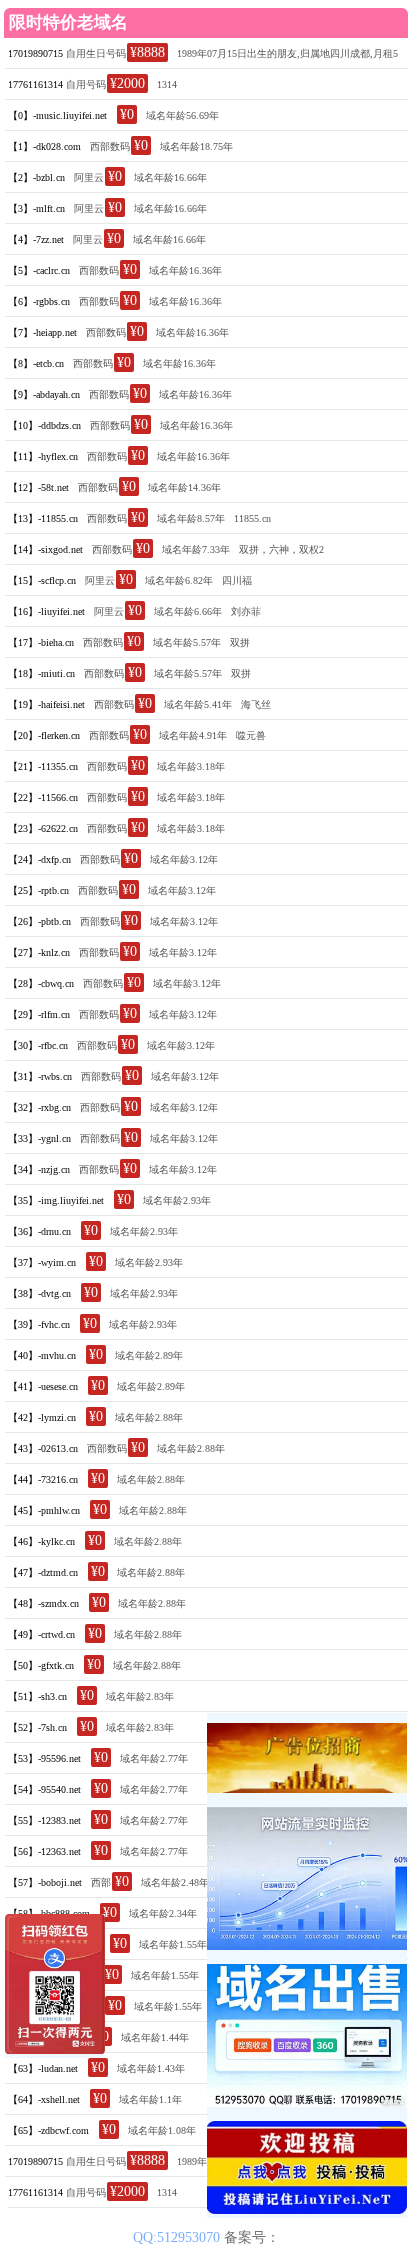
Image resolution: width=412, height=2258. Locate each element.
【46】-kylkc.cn (41, 1541)
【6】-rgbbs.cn (39, 301)
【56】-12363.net (44, 1851)
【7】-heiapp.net (42, 332)
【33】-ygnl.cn (39, 1138)
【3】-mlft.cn (36, 208)
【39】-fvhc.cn (39, 1324)
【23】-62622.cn (43, 828)
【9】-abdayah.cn (44, 394)
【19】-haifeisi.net (46, 704)
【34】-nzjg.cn (39, 1169)
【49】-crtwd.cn (41, 1634)
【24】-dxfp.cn (39, 859)
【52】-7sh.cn (37, 1727)
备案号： (252, 2237)
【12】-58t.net (38, 487)
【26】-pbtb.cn (39, 921)
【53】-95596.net (44, 1758)
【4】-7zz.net (36, 239)
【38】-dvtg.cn (39, 1293)
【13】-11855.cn (43, 518)
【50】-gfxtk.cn (41, 1665)
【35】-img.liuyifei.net (56, 1200)
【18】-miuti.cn (41, 673)
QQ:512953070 (178, 2237)
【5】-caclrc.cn (39, 270)
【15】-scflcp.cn (42, 580)
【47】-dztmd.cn (43, 1572)
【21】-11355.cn (43, 766)
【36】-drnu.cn (39, 1231)
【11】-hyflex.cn (43, 456)
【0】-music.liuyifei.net (57, 115)
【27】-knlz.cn (39, 952)
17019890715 (35, 53)
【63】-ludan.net (43, 2068)
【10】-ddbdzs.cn (44, 425)
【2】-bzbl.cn (36, 177)
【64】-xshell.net (44, 2099)
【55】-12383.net (44, 1820)
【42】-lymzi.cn (42, 1417)
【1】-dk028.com (44, 146)
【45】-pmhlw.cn (44, 1510)
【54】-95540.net (44, 1789)
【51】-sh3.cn (37, 1696)
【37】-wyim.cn (42, 1262)
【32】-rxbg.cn (39, 1107)
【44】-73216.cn (43, 1479)
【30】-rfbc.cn (38, 1045)
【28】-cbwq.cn (41, 983)
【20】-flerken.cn (44, 735)
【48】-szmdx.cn (43, 1603)
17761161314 (35, 84)
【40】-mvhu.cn (42, 1355)
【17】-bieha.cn (41, 642)
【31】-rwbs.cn (40, 1076)
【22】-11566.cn (43, 797)
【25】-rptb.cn (38, 890)
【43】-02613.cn (43, 1448)
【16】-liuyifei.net (46, 611)
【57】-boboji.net (45, 1882)
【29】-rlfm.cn (39, 1014)
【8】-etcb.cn (36, 363)
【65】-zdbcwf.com (48, 2130)
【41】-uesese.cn (43, 1386)
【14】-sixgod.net (45, 549)
